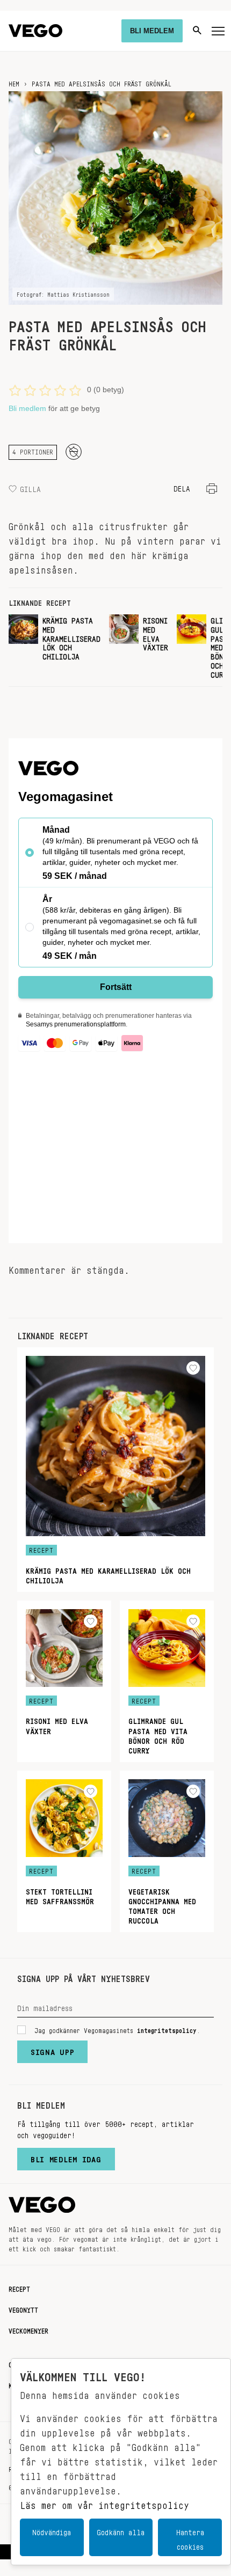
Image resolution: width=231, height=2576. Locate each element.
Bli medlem (27, 408)
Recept (19, 2287)
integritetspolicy (167, 2029)
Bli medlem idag (66, 2157)
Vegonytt (23, 2308)
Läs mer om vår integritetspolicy (104, 2502)
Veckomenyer (28, 2329)
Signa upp (52, 2050)
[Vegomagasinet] (35, 31)
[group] (55, 646)
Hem (14, 82)
